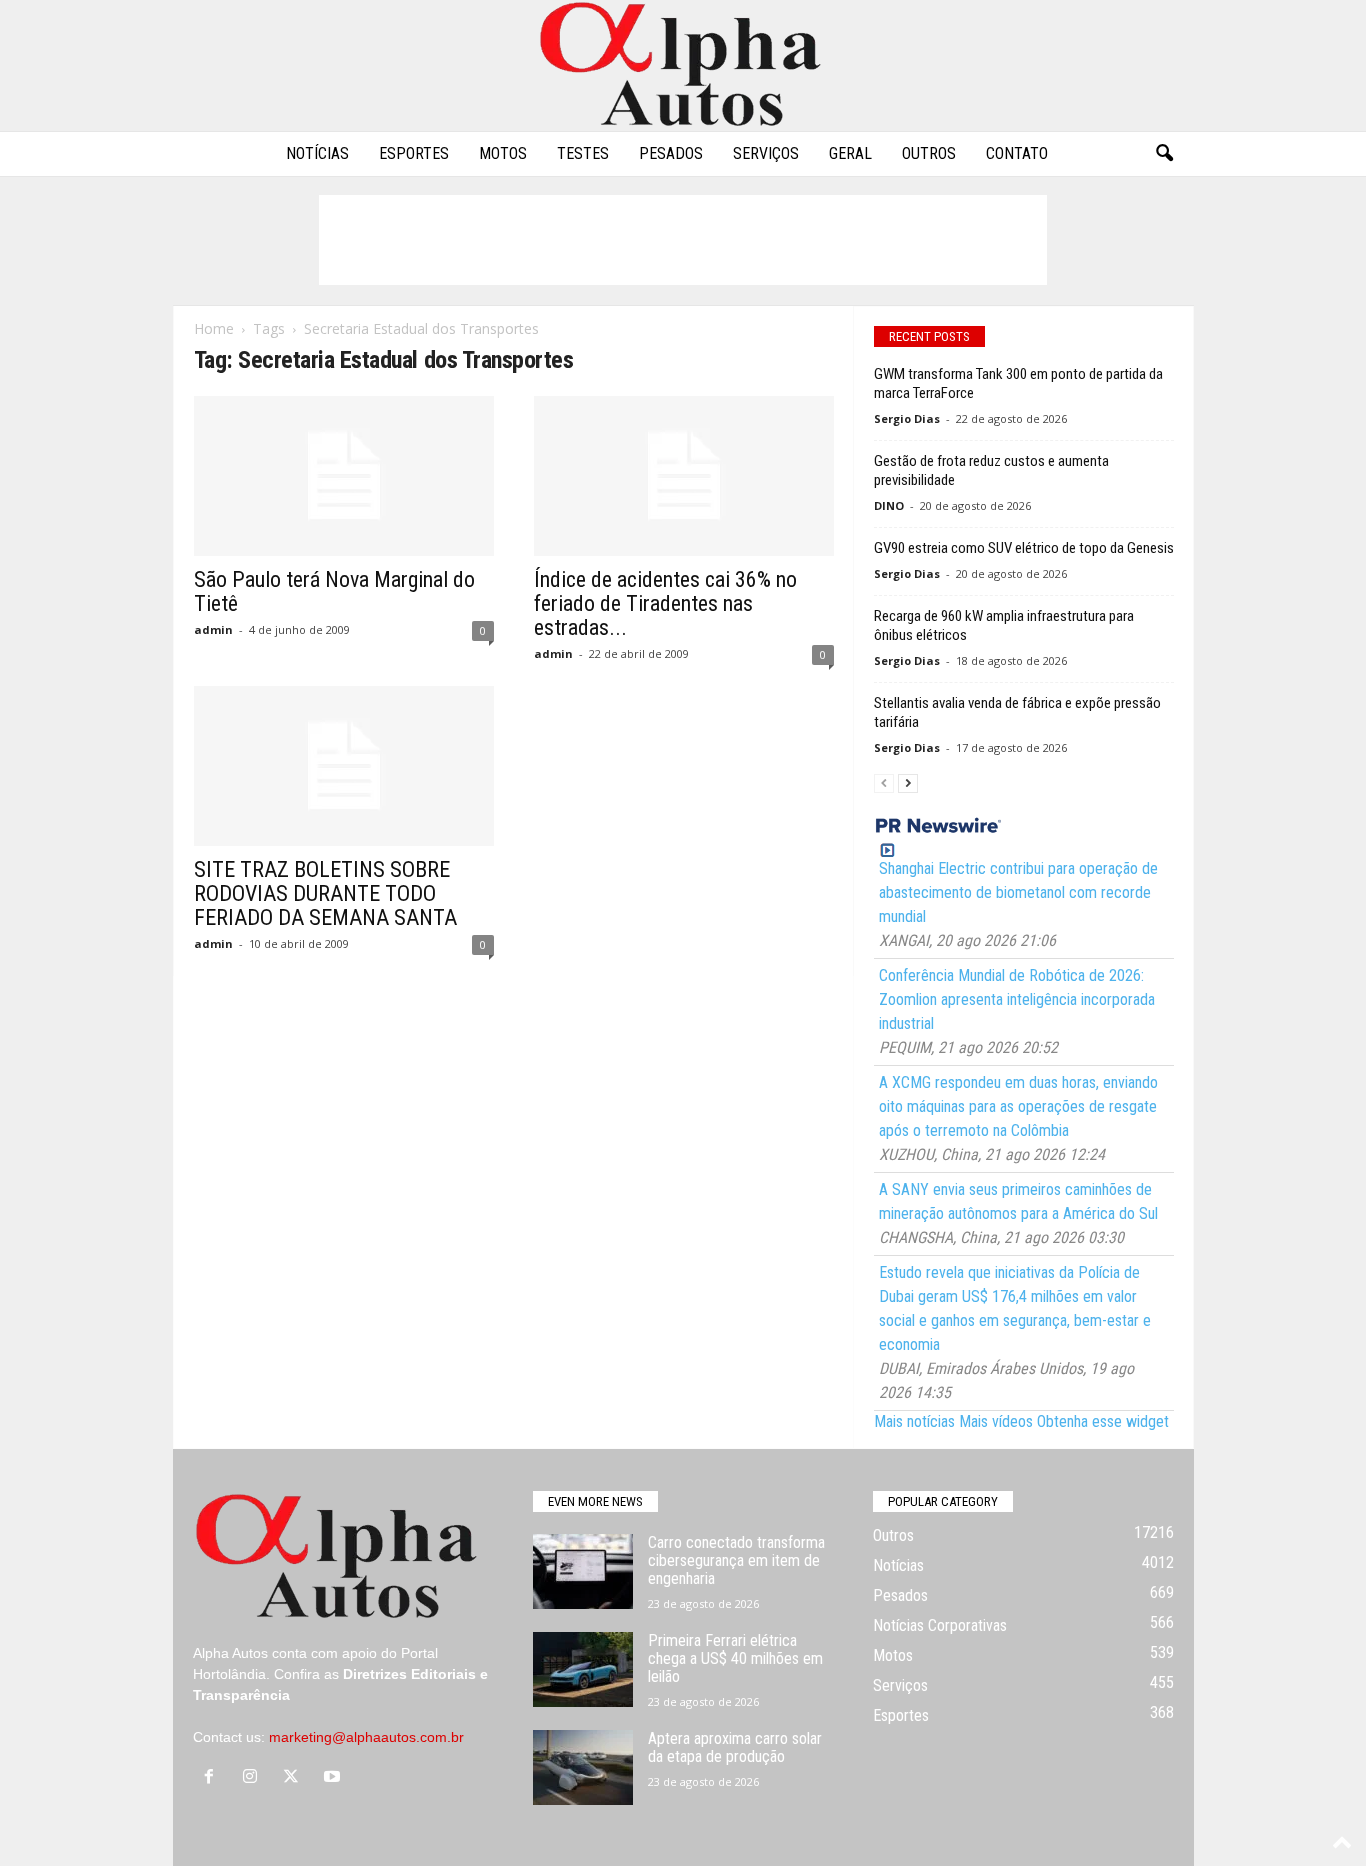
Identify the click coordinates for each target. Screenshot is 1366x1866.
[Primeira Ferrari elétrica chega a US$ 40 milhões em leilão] (583, 1669)
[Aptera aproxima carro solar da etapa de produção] (583, 1767)
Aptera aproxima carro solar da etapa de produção (735, 1747)
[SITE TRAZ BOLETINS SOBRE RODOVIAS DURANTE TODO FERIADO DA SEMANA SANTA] (344, 766)
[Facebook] (213, 1778)
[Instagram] (254, 1778)
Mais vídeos (996, 1421)
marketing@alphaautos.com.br (366, 1737)
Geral (850, 153)
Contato (1017, 153)
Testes (583, 153)
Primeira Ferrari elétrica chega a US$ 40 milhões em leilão (735, 1658)
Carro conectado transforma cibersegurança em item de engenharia (736, 1560)
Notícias (317, 153)
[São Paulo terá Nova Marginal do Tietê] (344, 476)
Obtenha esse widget (1103, 1421)
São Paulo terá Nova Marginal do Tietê (334, 591)
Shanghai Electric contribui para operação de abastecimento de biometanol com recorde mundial (1018, 892)
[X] (295, 1778)
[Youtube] (334, 1778)
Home (214, 328)
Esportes (414, 153)
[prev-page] (884, 782)
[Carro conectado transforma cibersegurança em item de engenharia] (583, 1571)
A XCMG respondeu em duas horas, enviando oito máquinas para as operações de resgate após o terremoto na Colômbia (1018, 1106)
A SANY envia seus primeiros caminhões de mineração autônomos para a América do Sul (1018, 1201)
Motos (503, 153)
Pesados (671, 153)
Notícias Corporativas (940, 1625)
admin (213, 629)
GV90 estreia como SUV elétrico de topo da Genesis (1024, 548)
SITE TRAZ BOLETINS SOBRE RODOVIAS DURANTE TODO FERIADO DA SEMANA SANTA (325, 893)
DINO (889, 505)
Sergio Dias (907, 418)
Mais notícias (914, 1421)
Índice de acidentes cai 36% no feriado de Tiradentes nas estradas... (665, 603)
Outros (929, 153)
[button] (1164, 154)
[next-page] (908, 782)
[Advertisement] (683, 240)
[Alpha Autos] (683, 65)
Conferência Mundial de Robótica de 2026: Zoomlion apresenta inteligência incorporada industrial (1017, 999)
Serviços (766, 153)
